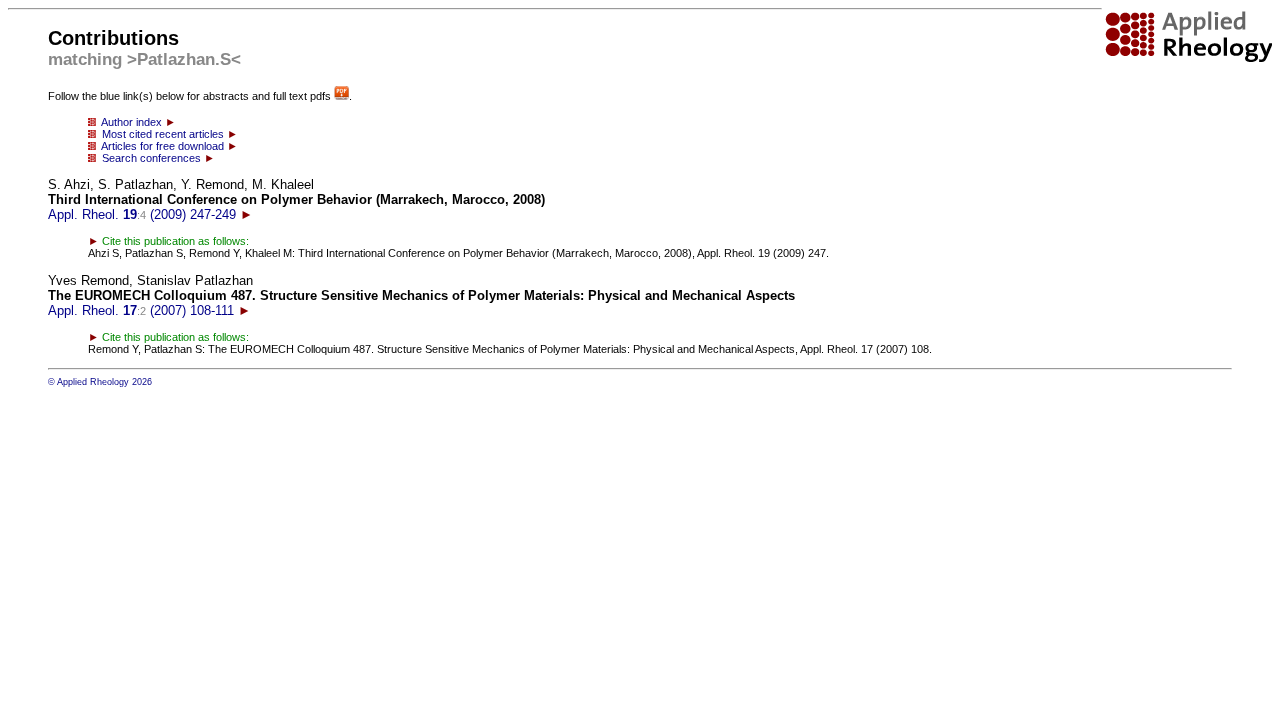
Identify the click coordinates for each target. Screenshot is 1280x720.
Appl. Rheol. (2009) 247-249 (296, 199)
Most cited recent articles (167, 134)
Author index (136, 122)
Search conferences (155, 158)
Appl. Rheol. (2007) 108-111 (421, 295)
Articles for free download (167, 146)
